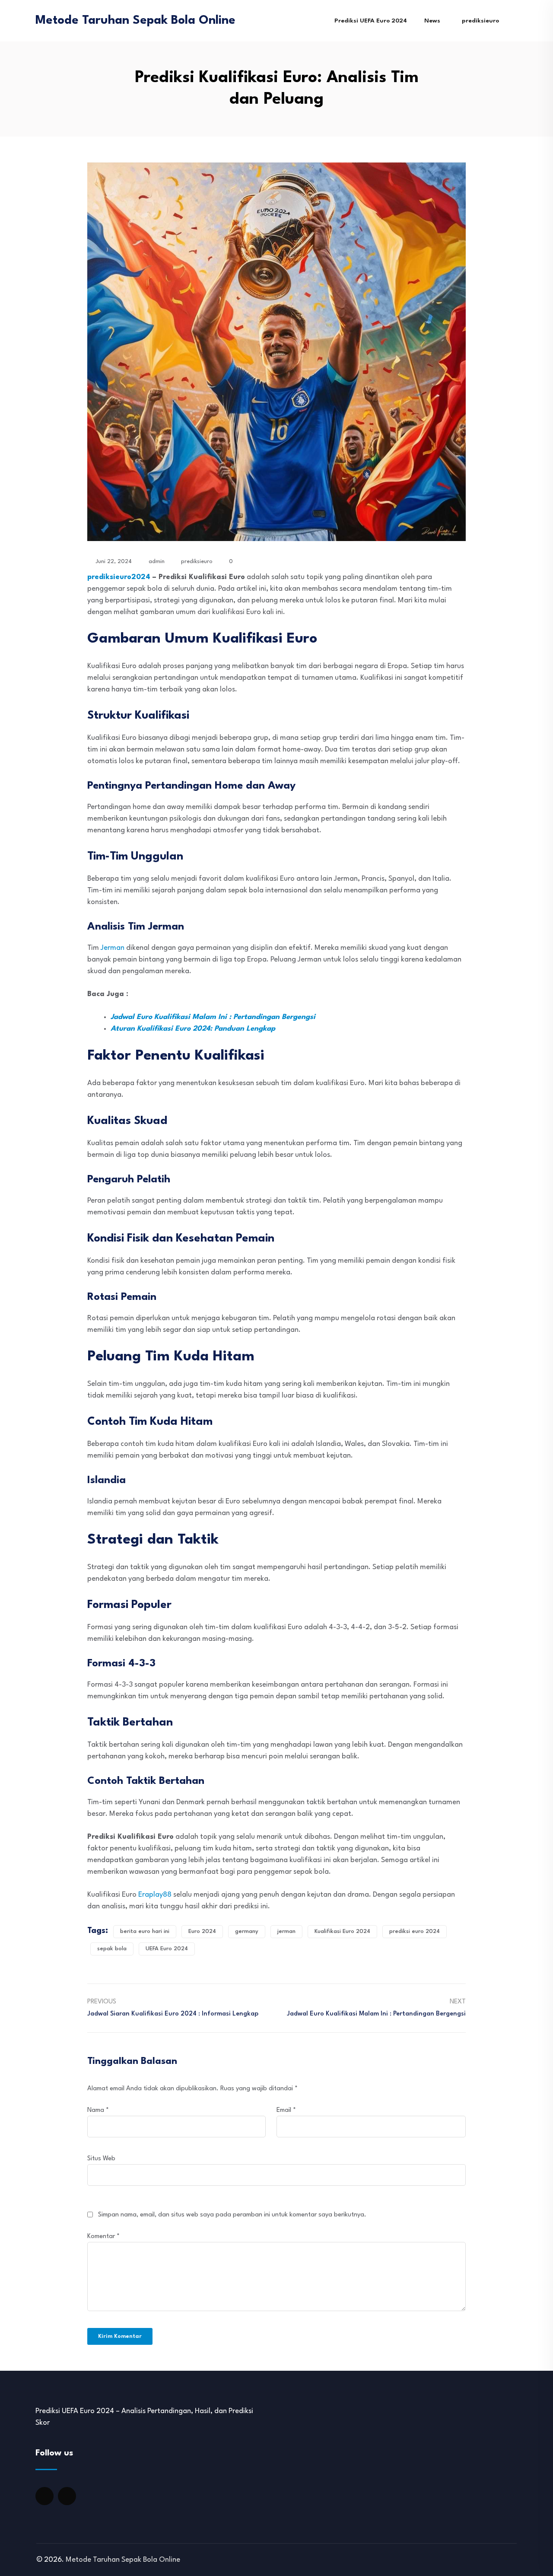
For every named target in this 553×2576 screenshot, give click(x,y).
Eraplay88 (155, 1895)
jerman (286, 1931)
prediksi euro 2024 (415, 1931)
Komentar (103, 2237)
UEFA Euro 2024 (167, 1949)
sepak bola (112, 1949)
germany (247, 1931)
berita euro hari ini (145, 1931)
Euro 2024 (202, 1931)
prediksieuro (480, 21)
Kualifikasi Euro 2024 (342, 1931)
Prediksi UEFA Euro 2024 (371, 21)
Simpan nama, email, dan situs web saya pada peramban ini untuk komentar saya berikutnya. (232, 2215)
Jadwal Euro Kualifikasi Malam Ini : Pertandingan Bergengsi (213, 1017)
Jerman (113, 948)
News (432, 21)
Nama (98, 2110)
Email (286, 2110)
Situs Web (101, 2159)
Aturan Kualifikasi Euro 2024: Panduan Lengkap (193, 1029)
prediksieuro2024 (119, 577)
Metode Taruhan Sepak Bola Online (135, 21)
